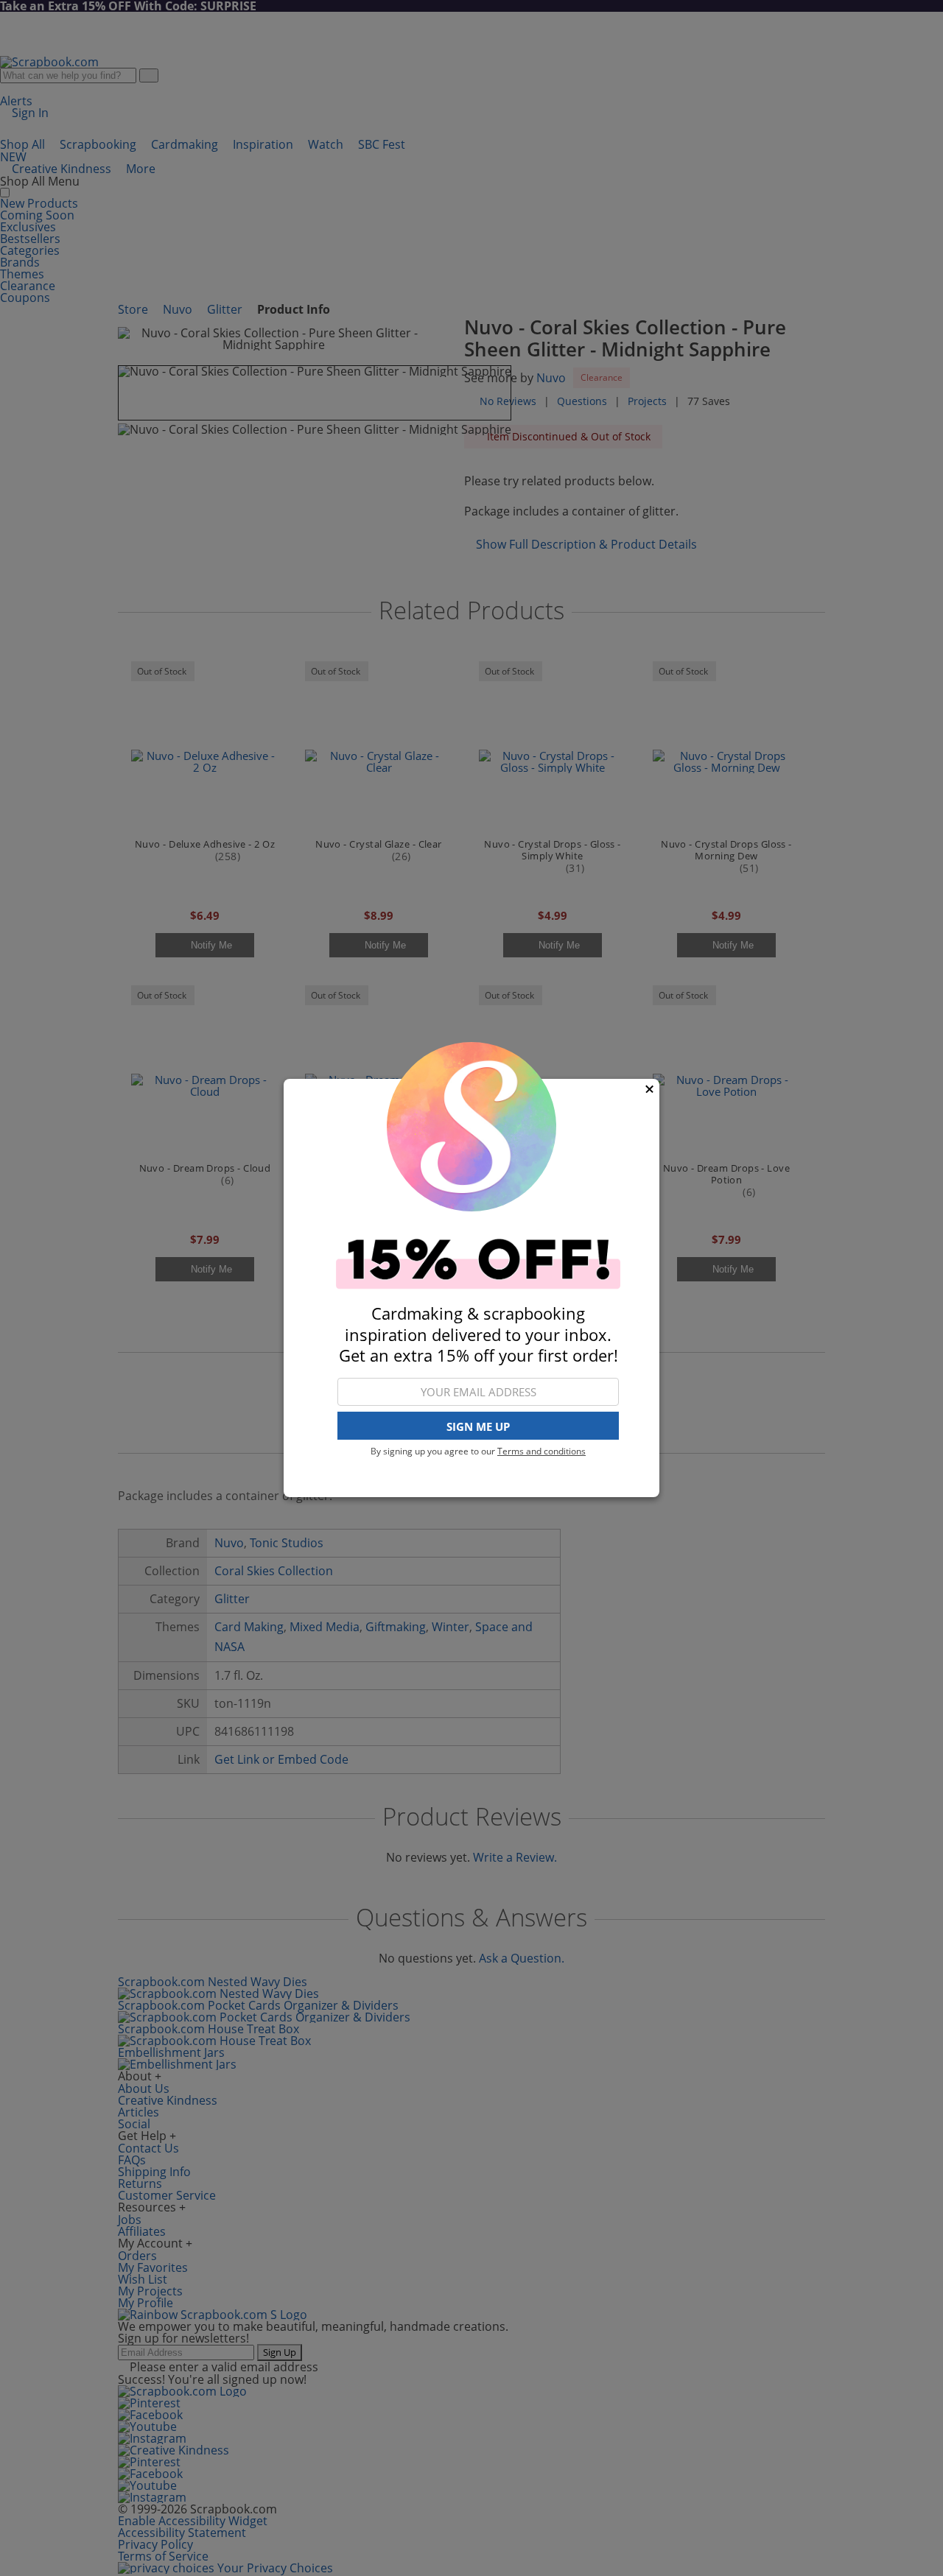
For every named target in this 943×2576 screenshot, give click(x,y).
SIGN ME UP (478, 1426)
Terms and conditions (541, 1451)
